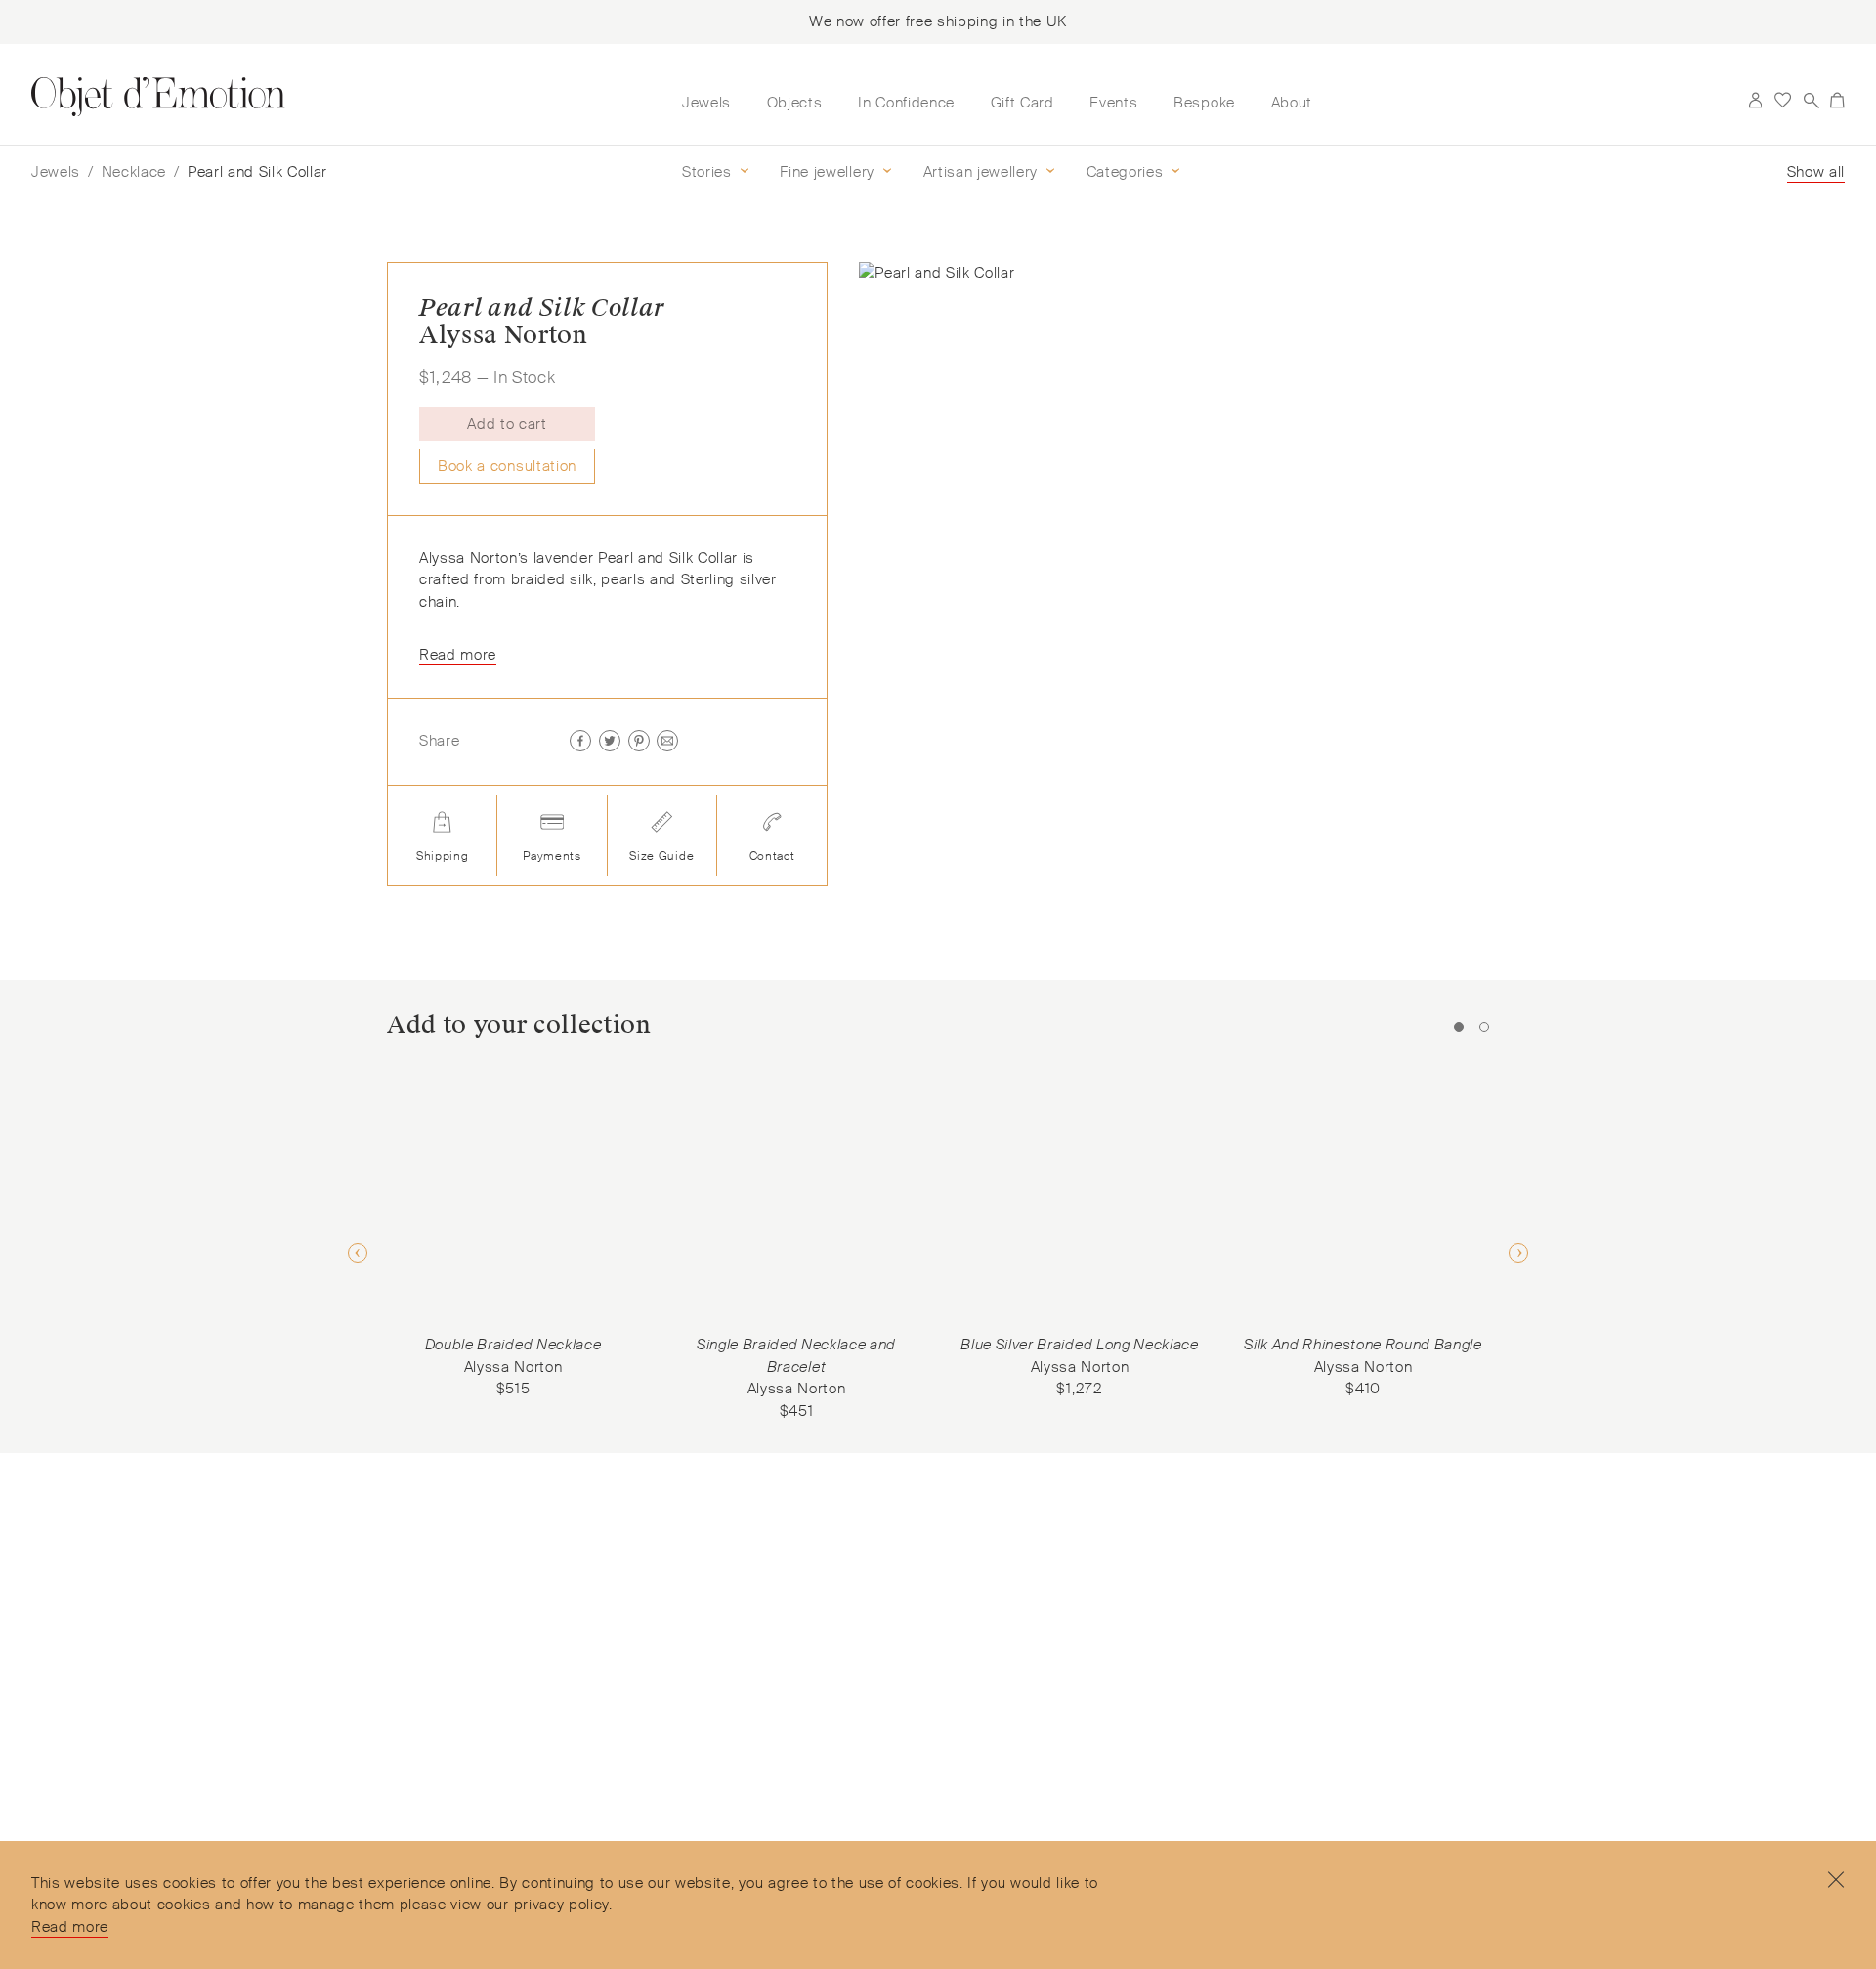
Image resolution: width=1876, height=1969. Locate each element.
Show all (1816, 172)
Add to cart (507, 424)
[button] (620, 424)
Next (1518, 1253)
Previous (358, 1253)
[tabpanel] (513, 1236)
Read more (70, 1927)
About (1292, 103)
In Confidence (906, 103)
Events (1113, 103)
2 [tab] (1484, 1027)
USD (1727, 101)
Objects (795, 103)
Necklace (134, 172)
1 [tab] (1459, 1027)
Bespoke (1204, 103)
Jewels (706, 103)
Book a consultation (507, 466)
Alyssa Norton (504, 335)
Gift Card (1023, 103)
